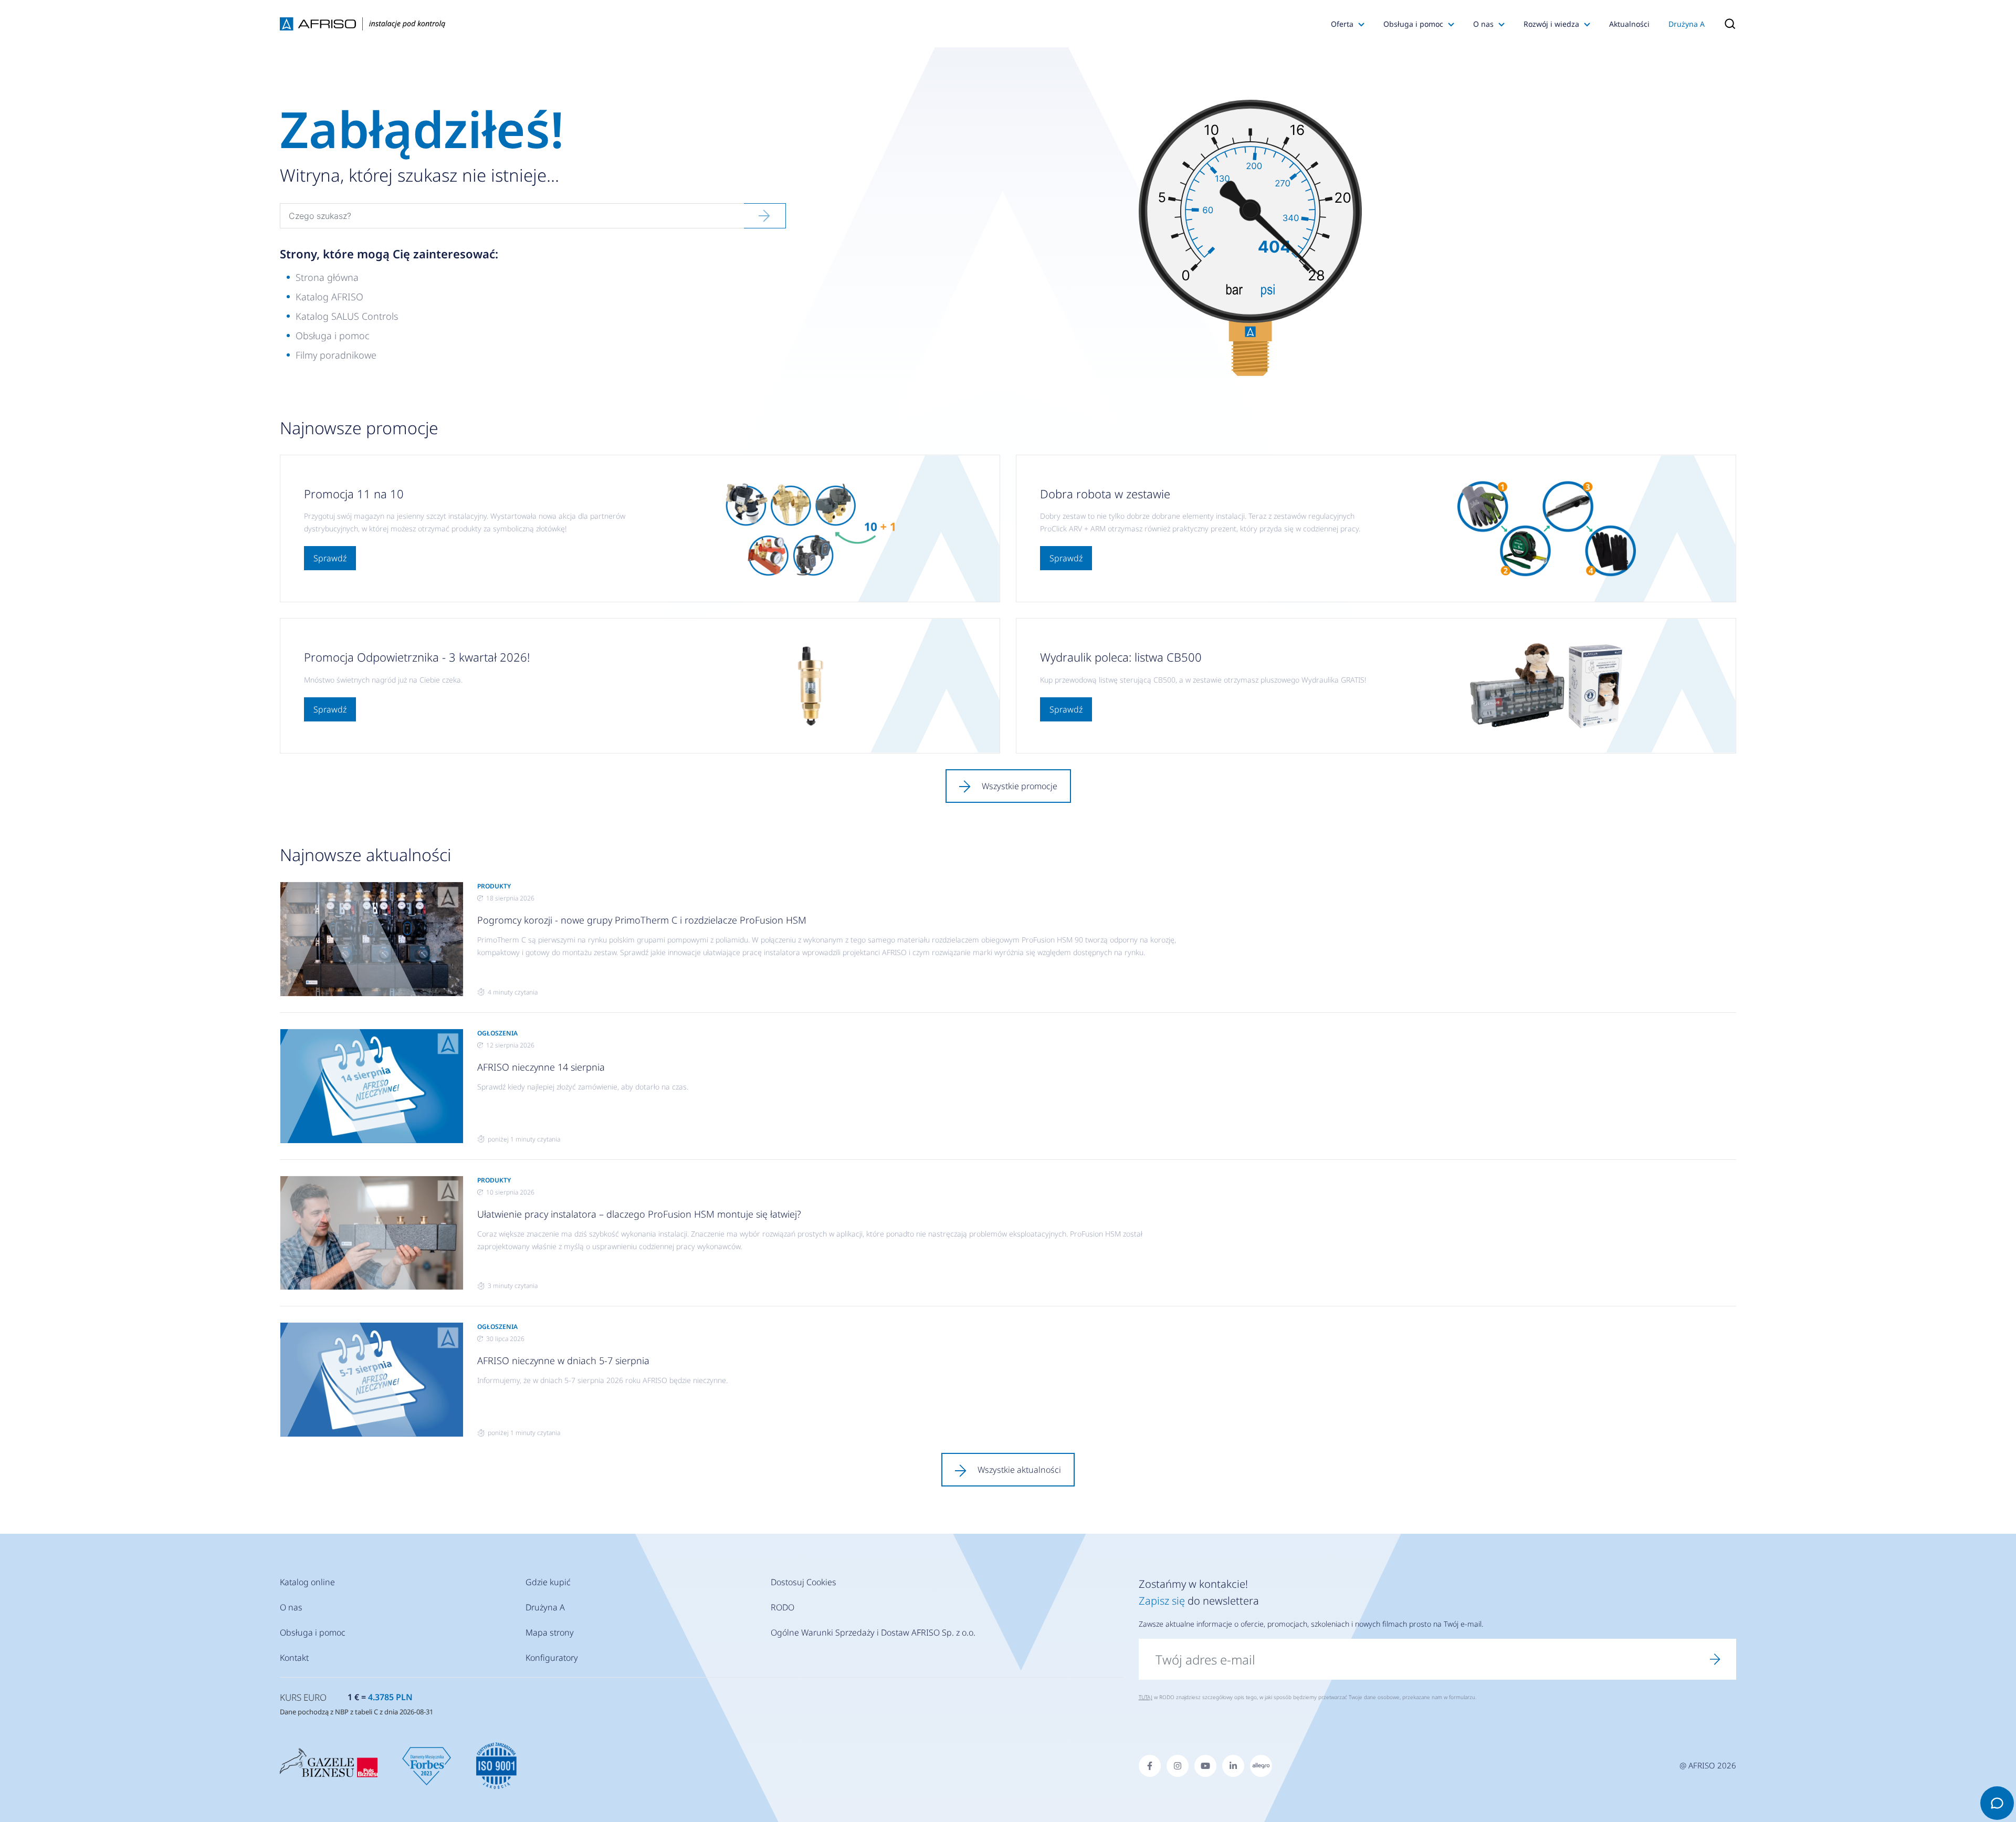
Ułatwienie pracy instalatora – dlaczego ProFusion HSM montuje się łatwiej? (639, 1214)
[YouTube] (1205, 1766)
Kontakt (294, 1658)
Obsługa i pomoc (1413, 24)
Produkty (494, 886)
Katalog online (307, 1582)
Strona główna (327, 277)
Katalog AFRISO (329, 297)
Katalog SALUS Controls (347, 316)
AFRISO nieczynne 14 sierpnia (541, 1067)
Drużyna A (1687, 24)
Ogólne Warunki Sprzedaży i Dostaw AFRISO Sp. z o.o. (873, 1632)
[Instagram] (1178, 1766)
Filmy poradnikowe (336, 355)
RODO (783, 1607)
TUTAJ (1146, 1697)
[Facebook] (1150, 1766)
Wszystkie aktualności (1019, 1470)
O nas (1483, 24)
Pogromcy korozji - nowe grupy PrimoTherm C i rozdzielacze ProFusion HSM (642, 920)
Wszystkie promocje (1020, 786)
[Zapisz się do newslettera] (1715, 1659)
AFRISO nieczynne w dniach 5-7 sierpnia (563, 1360)
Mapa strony (550, 1632)
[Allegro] (1261, 1766)
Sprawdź (330, 558)
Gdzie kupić (548, 1582)
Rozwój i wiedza (1551, 24)
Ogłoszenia (497, 1033)
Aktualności (1629, 24)
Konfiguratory (552, 1658)
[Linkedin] (1233, 1766)
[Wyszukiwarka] (1725, 24)
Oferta (1342, 24)
